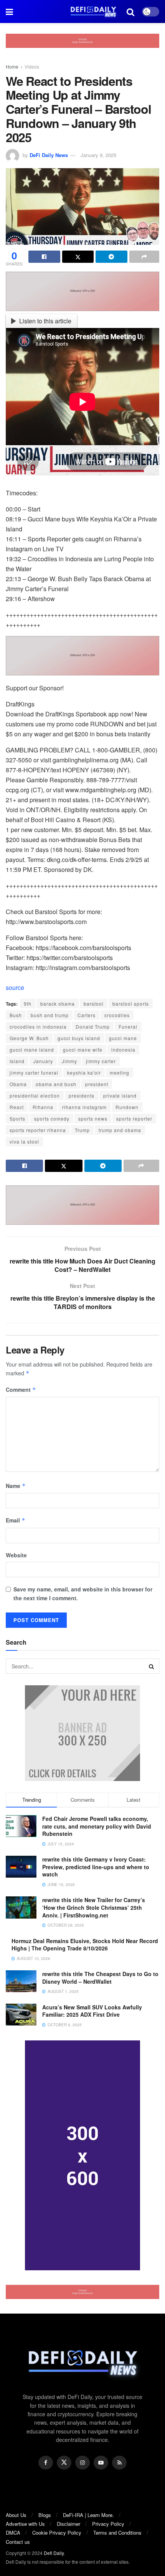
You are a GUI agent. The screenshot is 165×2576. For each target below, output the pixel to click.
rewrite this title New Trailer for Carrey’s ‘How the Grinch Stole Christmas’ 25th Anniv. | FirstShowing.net (94, 1907)
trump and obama (120, 1130)
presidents (82, 1095)
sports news (93, 1118)
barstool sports (131, 1004)
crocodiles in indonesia (38, 1027)
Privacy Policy (108, 2524)
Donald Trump (93, 1027)
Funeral (128, 1027)
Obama (18, 1084)
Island (17, 1061)
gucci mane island (32, 1050)
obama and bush (56, 1084)
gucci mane (123, 1038)
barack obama (58, 1004)
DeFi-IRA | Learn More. (88, 2515)
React (17, 1107)
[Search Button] (152, 1666)
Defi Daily (54, 2553)
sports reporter (134, 1118)
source (15, 987)
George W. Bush (29, 1038)
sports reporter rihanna (38, 1130)
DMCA (13, 2533)
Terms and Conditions (117, 2533)
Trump (82, 1130)
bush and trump (50, 1015)
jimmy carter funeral (34, 1073)
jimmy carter (101, 1061)
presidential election (35, 1095)
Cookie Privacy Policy (57, 2533)
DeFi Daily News (49, 155)
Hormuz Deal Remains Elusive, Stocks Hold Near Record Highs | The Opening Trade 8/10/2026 (85, 1945)
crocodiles (117, 1015)
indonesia (123, 1050)
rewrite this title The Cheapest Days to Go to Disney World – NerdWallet (100, 1978)
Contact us (18, 2542)
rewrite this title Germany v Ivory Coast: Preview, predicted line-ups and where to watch (96, 1867)
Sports (17, 1118)
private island (120, 1095)
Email (16, 1520)
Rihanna (43, 1107)
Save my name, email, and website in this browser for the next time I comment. (83, 1593)
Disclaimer (68, 2524)
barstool (94, 1004)
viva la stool (24, 1141)
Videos (32, 66)
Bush (16, 1015)
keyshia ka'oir (84, 1073)
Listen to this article (45, 321)
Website (16, 1555)
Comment (21, 1390)
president (97, 1084)
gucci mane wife (83, 1050)
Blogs (45, 2515)
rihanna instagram (84, 1107)
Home (12, 66)
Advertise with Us (25, 2524)
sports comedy (52, 1118)
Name (16, 1486)
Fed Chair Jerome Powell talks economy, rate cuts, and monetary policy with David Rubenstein (97, 1826)
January (43, 1061)
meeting (120, 1073)
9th (28, 1004)
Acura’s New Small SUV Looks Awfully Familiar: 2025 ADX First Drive (92, 2011)
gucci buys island (79, 1038)
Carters (87, 1015)
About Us (16, 2515)
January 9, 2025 (98, 155)
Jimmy (69, 1061)
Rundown (127, 1107)
